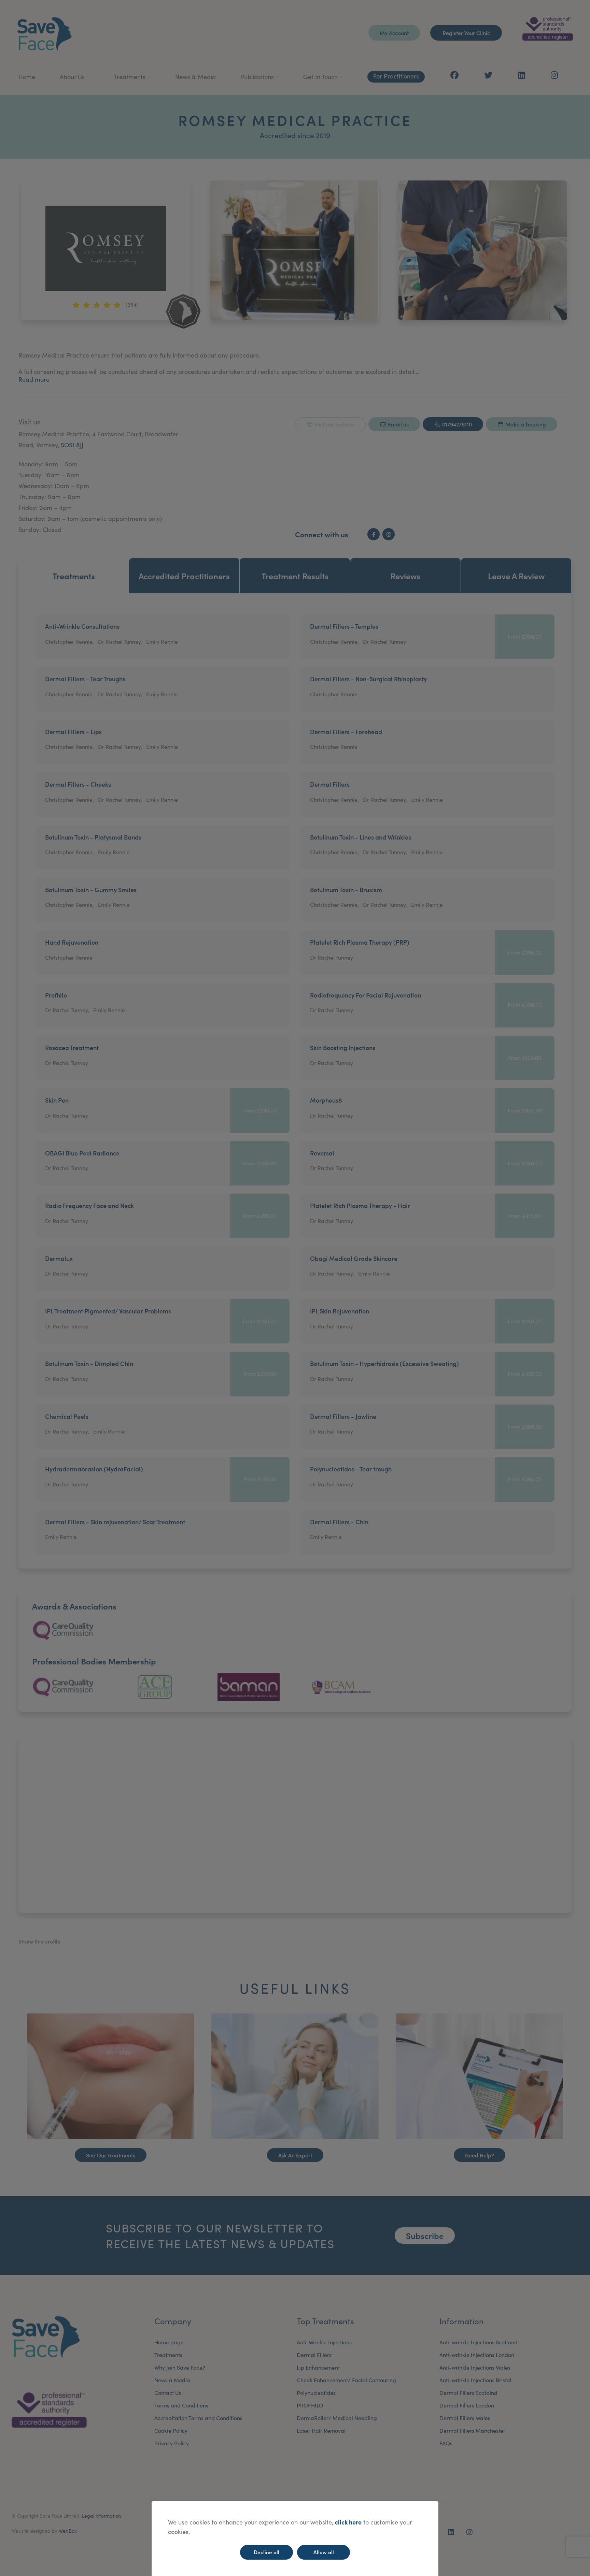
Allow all (324, 2552)
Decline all (266, 2552)
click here (348, 2522)
